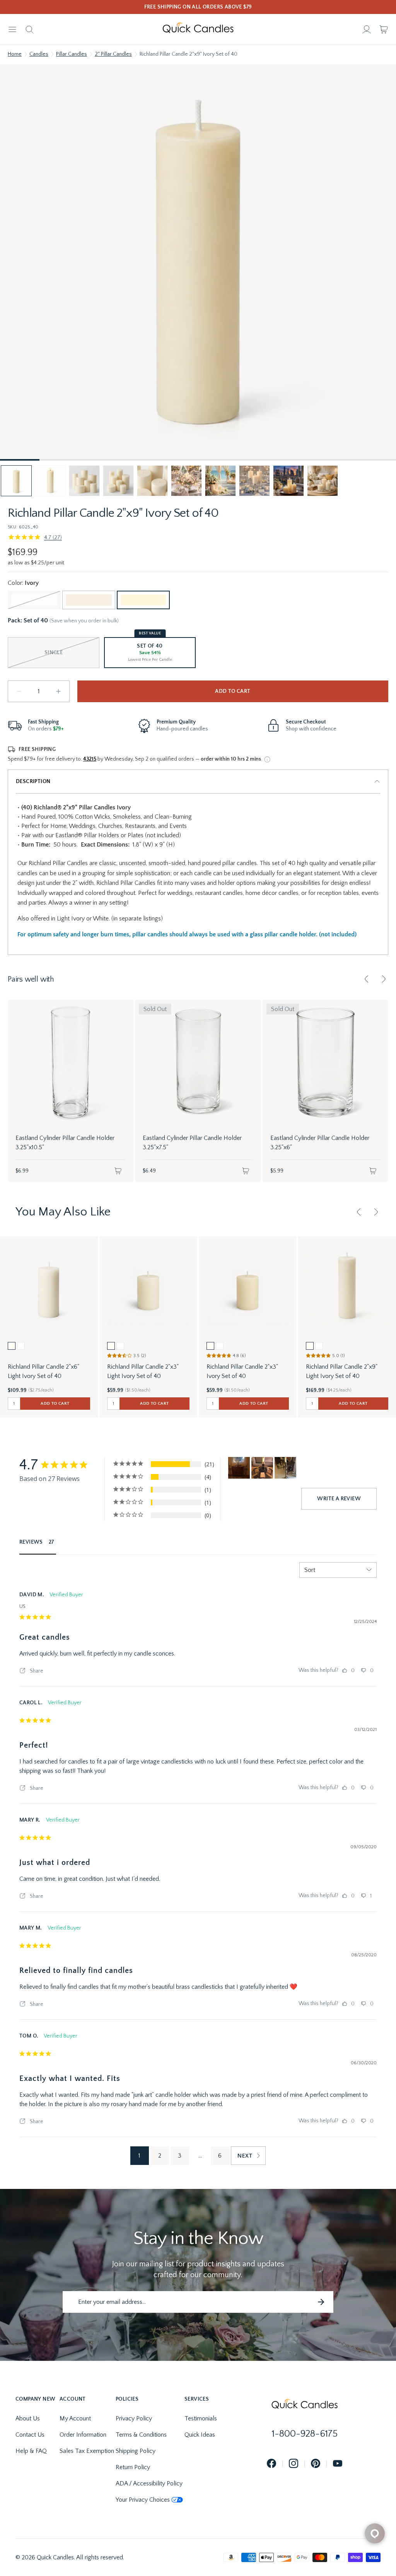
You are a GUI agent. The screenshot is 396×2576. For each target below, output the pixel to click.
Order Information (83, 2435)
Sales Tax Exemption (87, 2451)
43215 (90, 759)
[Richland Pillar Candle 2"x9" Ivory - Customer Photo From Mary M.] (239, 1468)
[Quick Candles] (198, 29)
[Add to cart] (118, 1171)
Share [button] (36, 1671)
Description (33, 782)
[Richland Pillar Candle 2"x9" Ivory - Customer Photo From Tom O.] (262, 1468)
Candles (39, 54)
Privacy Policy (134, 2418)
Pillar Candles (72, 54)
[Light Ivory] (89, 600)
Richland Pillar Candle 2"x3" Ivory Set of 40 (242, 1371)
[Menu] (12, 29)
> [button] (248, 2156)
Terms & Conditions (141, 2435)
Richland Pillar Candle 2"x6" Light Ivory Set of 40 (44, 1371)
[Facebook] (271, 2464)
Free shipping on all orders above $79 (198, 7)
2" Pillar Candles (113, 54)
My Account (75, 2418)
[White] (34, 600)
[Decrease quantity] (19, 691)
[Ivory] (143, 600)
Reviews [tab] (31, 1542)
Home (15, 54)
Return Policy (133, 2467)
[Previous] (367, 979)
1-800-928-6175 (305, 2434)
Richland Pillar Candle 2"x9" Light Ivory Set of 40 (342, 1371)
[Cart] (384, 29)
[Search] (29, 29)
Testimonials (201, 2418)
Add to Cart (233, 691)
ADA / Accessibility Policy (149, 2483)
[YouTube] (338, 2464)
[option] (12, 1346)
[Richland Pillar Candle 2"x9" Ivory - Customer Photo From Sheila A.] (285, 1468)
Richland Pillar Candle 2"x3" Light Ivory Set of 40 (143, 1371)
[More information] (267, 759)
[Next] (384, 979)
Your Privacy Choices (143, 2500)
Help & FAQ (31, 2451)
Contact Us (30, 2435)
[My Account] (367, 29)
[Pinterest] (316, 2464)
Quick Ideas (200, 2435)
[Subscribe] (321, 2302)
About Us (28, 2418)
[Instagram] (294, 2464)
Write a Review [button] (339, 1499)
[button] (16, 481)
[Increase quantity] (58, 691)
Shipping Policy (136, 2451)
